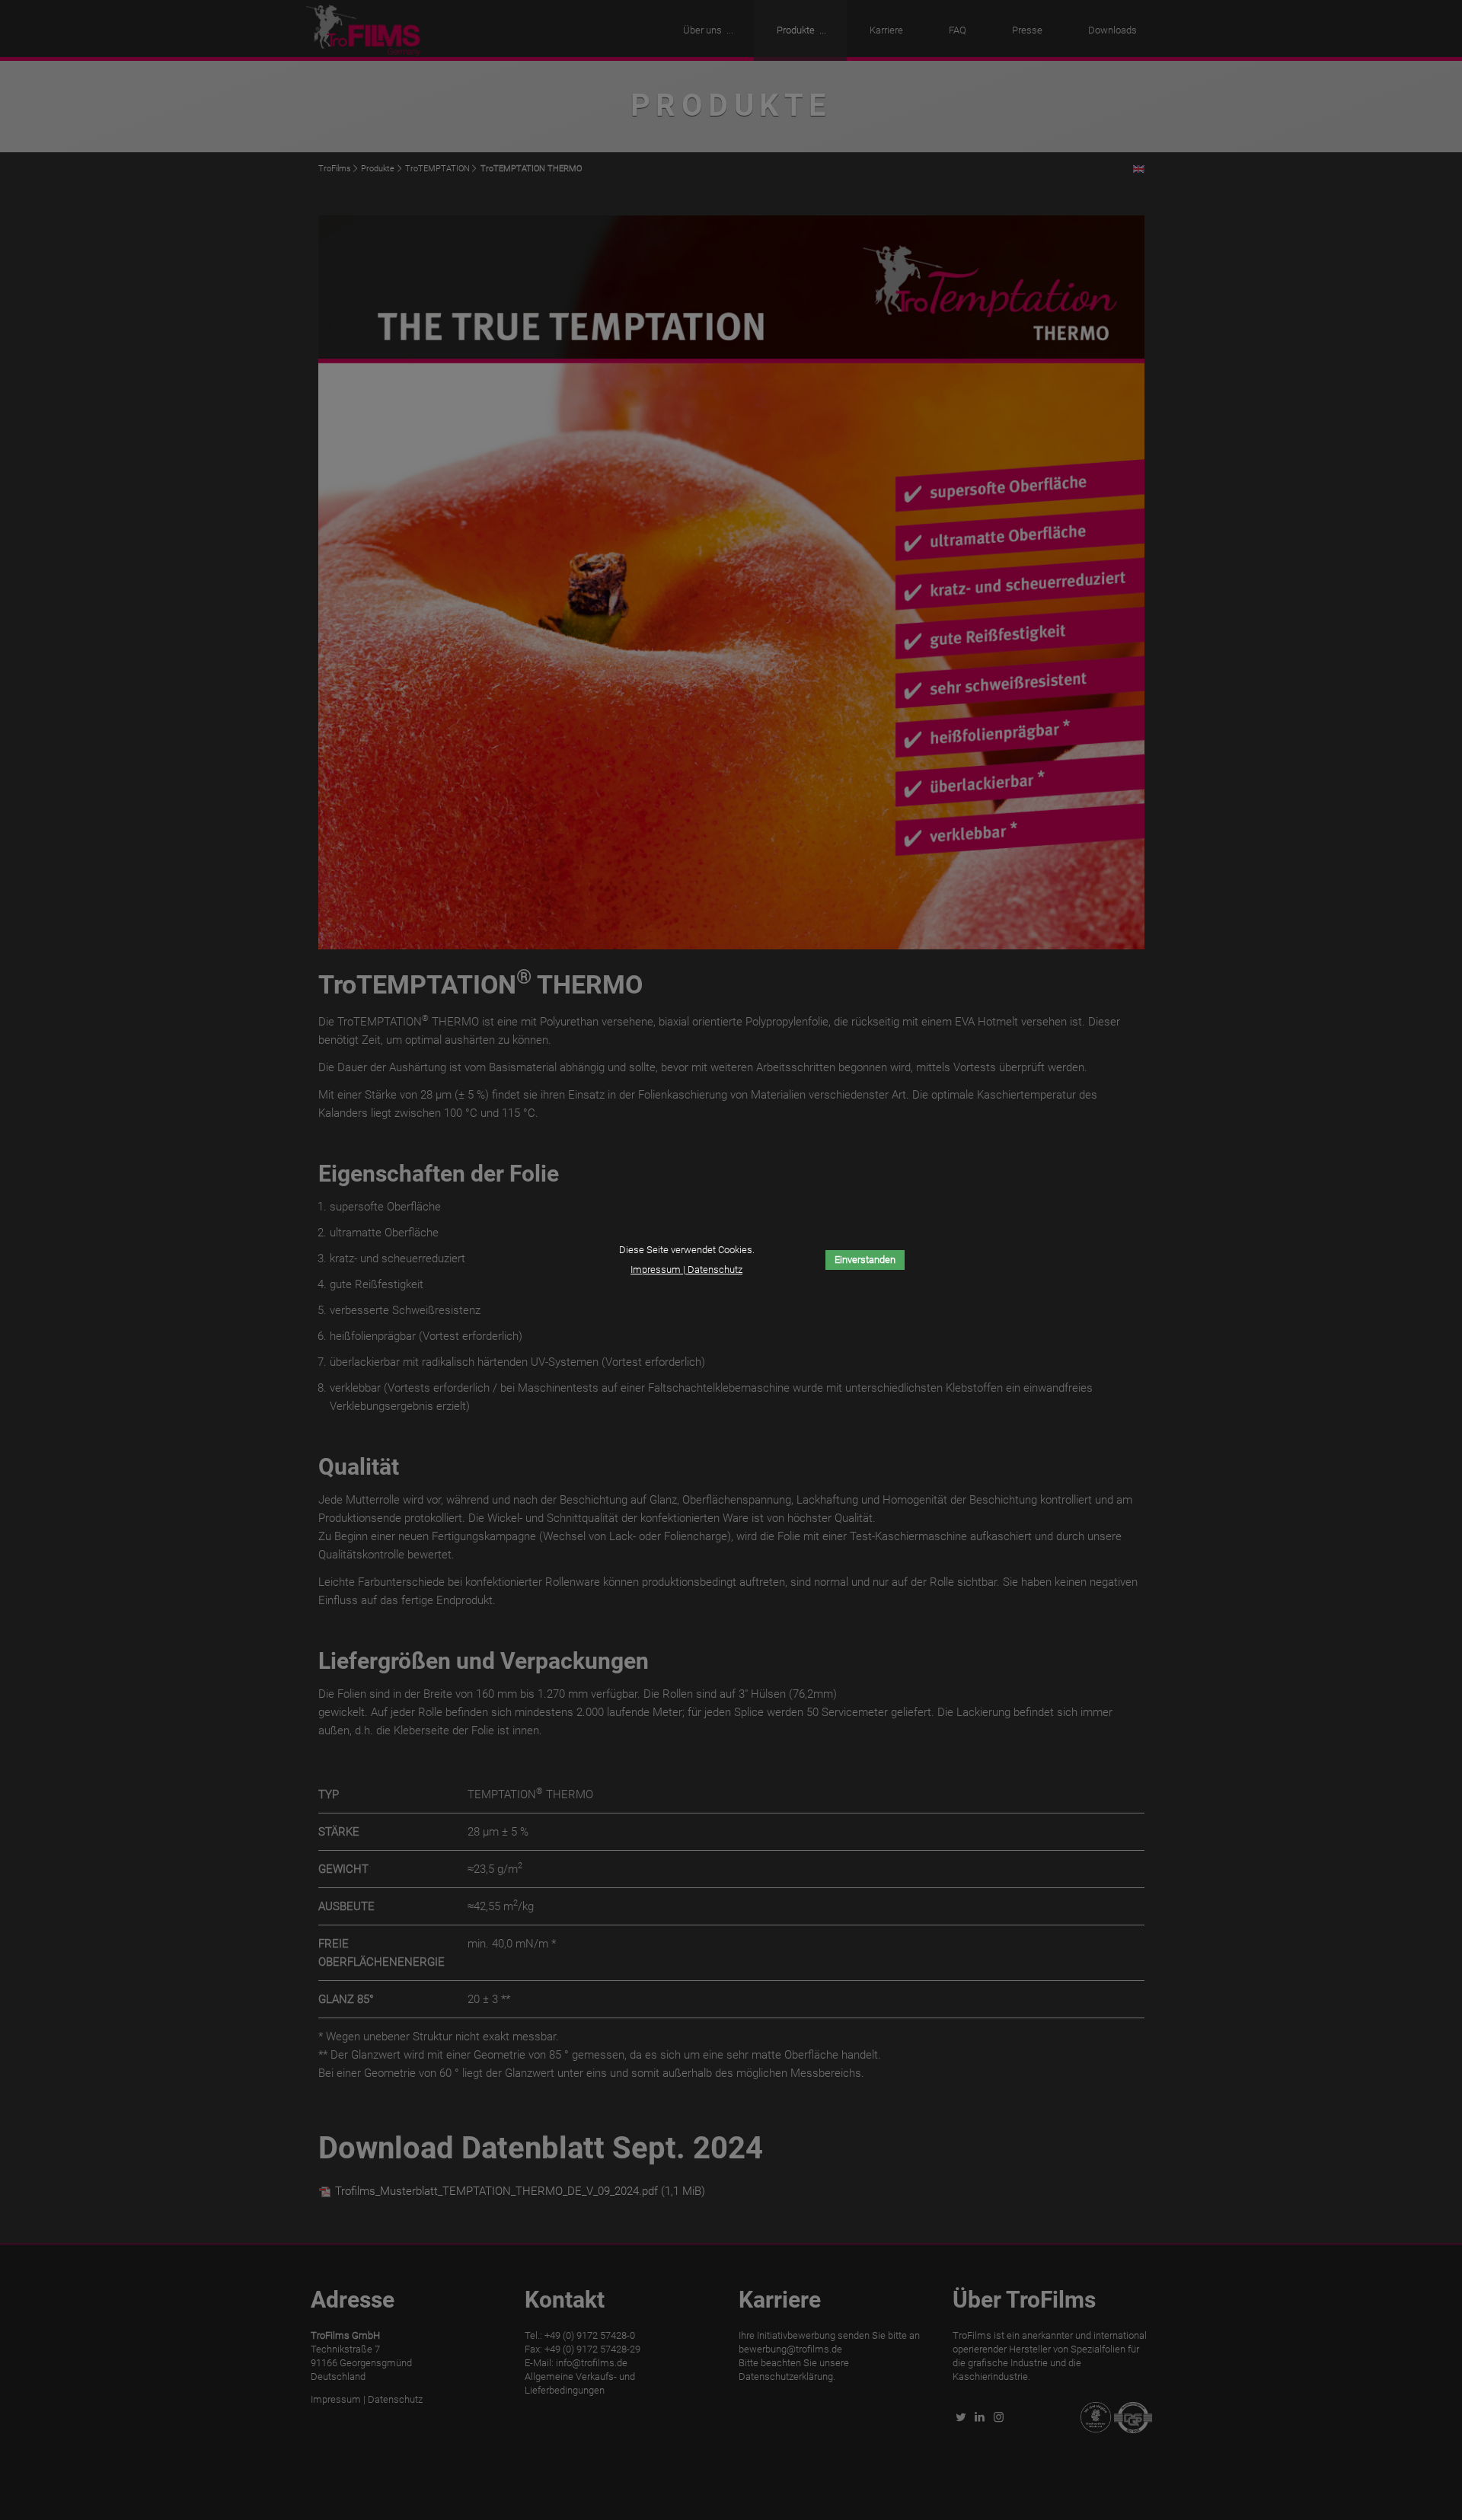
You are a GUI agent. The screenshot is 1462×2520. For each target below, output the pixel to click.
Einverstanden (865, 1260)
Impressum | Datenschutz (686, 1270)
